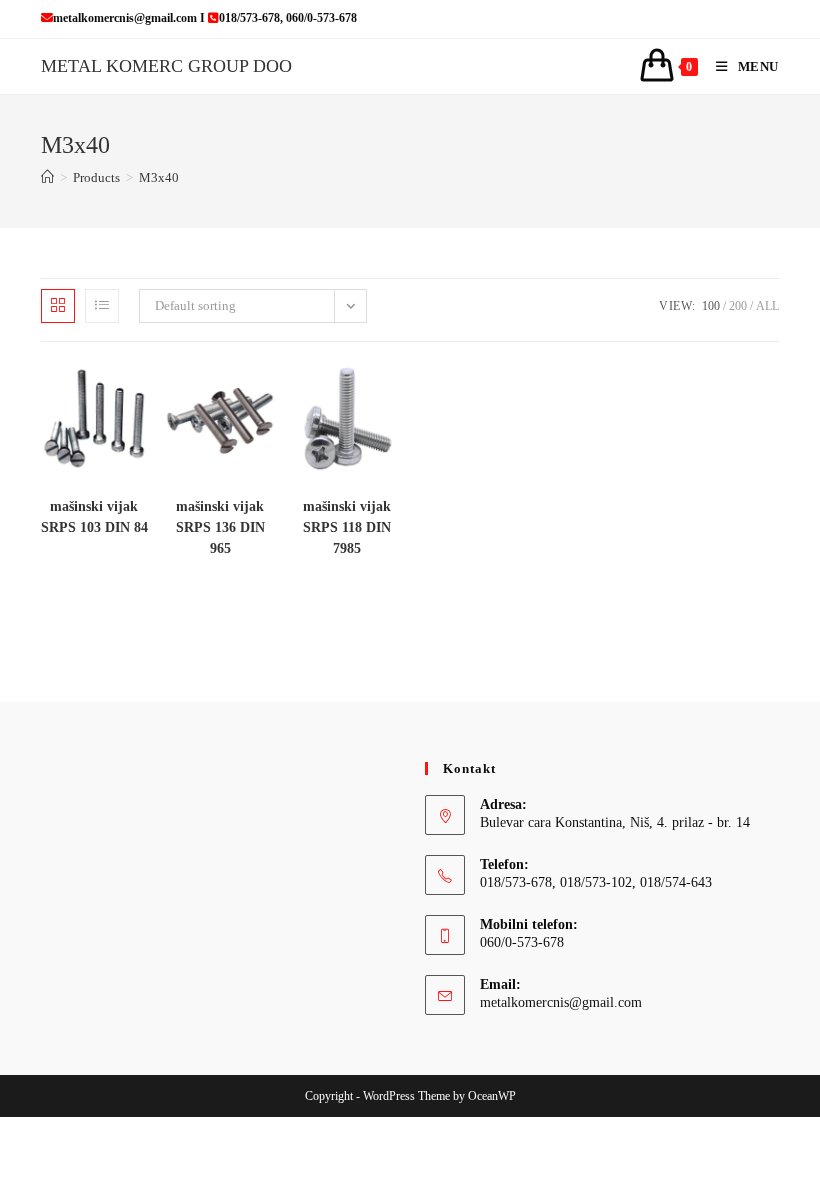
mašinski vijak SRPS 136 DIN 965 (220, 527)
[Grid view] (58, 306)
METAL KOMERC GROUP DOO (166, 66)
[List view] (102, 306)
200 (738, 306)
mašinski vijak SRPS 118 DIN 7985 (347, 527)
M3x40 (159, 177)
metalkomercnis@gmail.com (561, 1002)
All (767, 306)
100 (711, 306)
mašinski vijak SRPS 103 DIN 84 (94, 517)
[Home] (47, 177)
